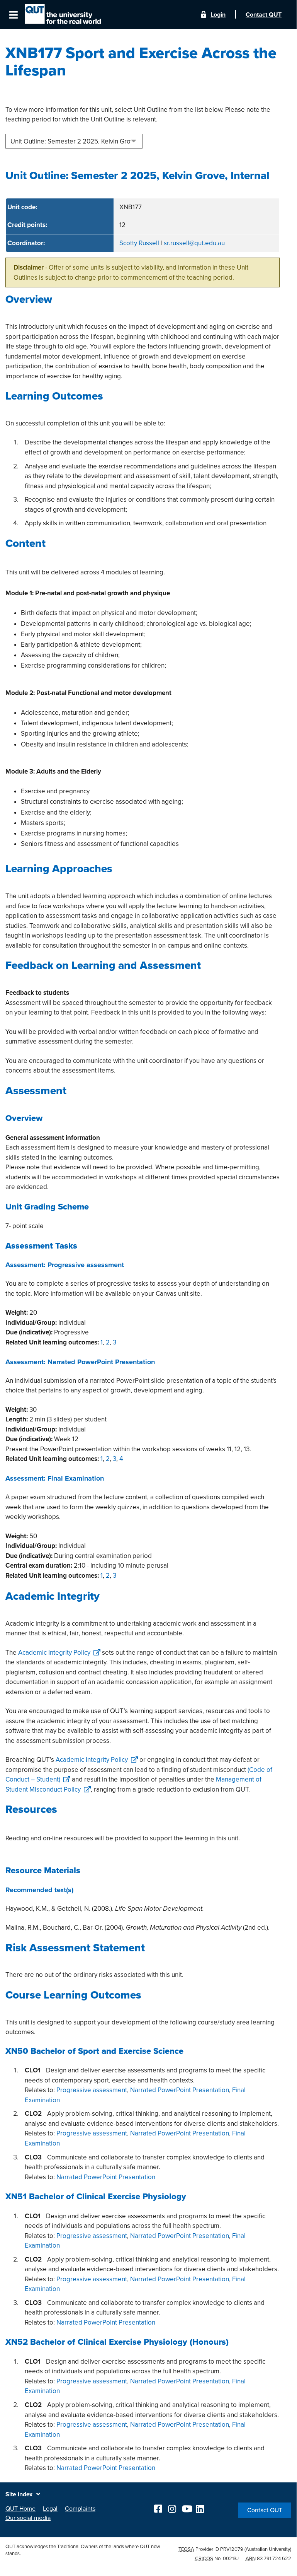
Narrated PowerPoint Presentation (180, 2090)
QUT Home (20, 2509)
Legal (50, 2509)
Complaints (80, 2509)
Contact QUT (265, 2510)
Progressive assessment (92, 2090)
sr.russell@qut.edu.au (194, 243)
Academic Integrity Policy (54, 1653)
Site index (19, 2494)
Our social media (28, 2518)
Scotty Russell (139, 243)
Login (218, 15)
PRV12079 (232, 2549)
